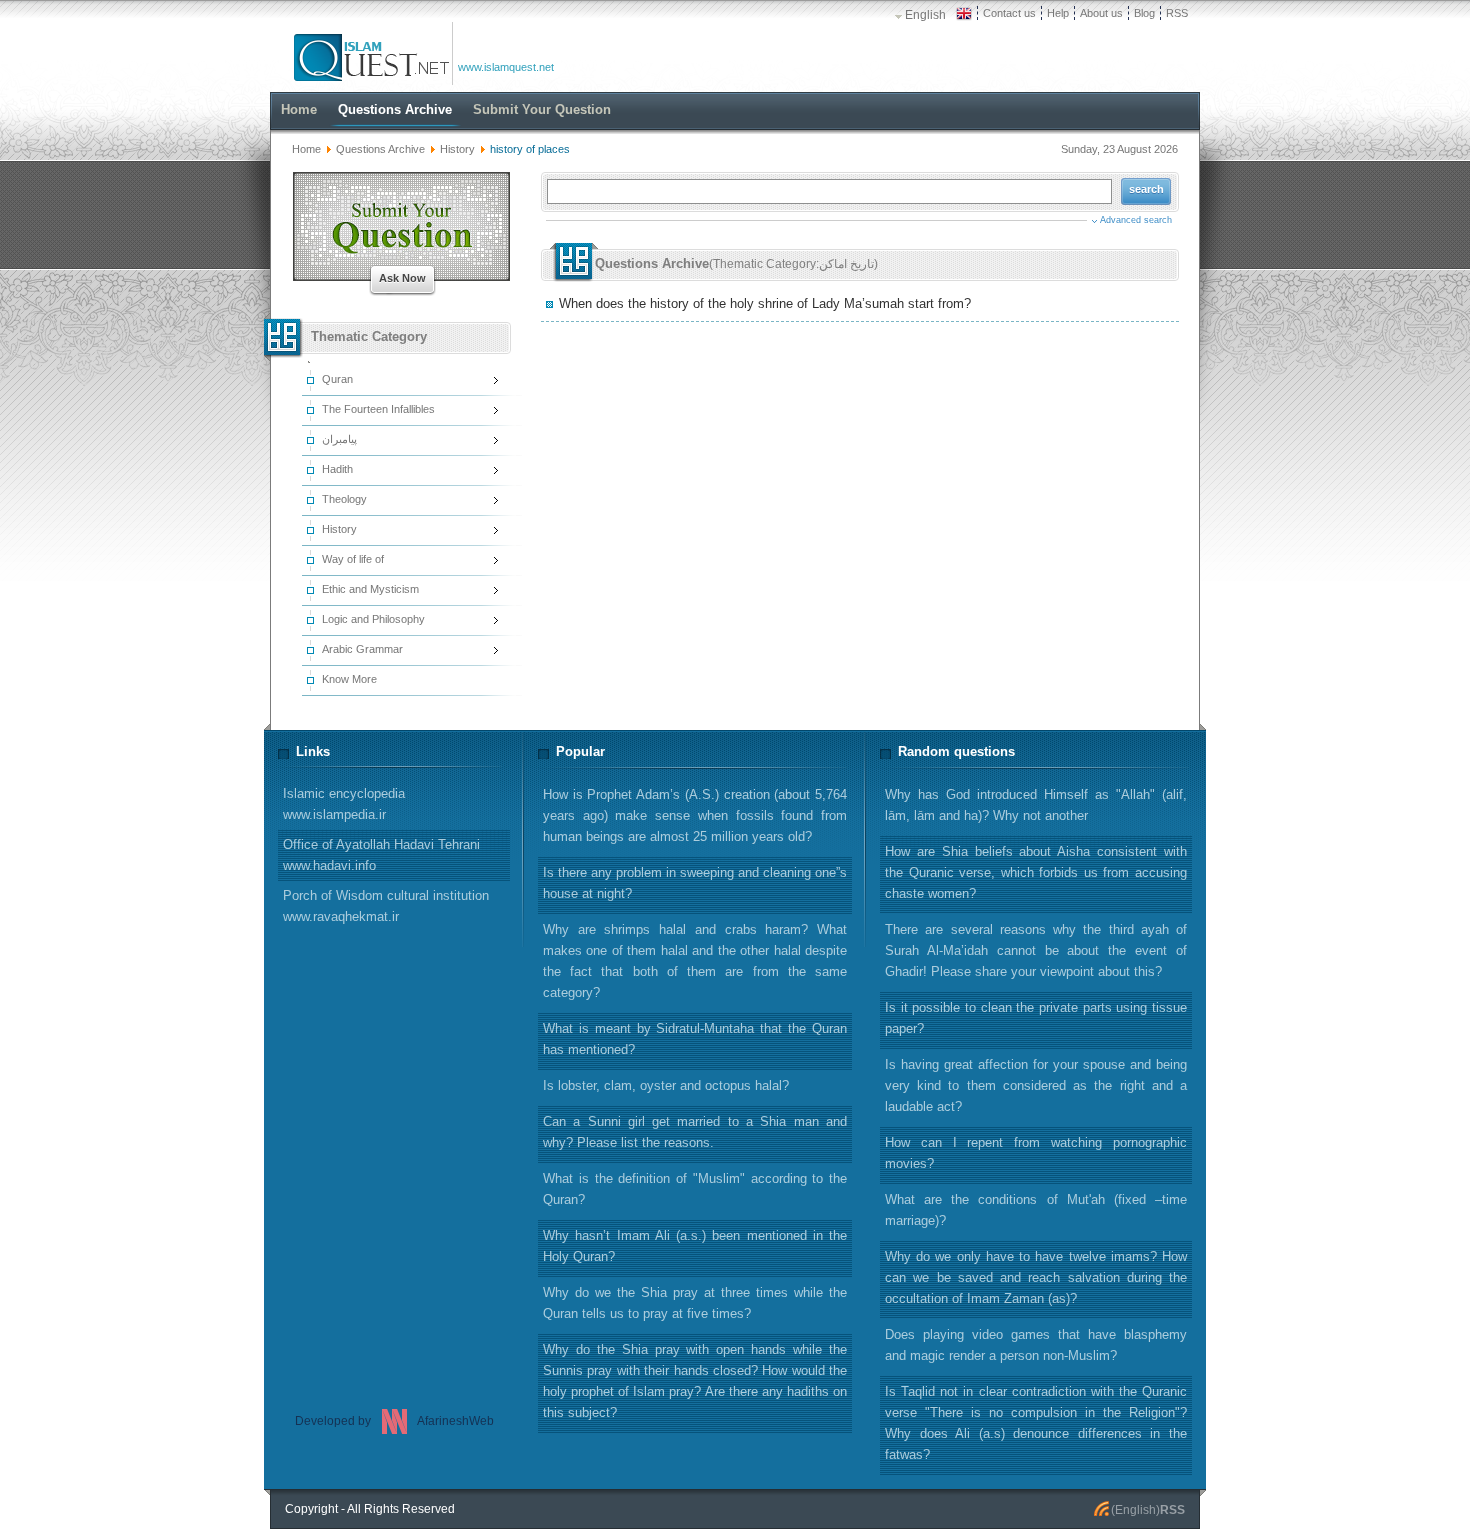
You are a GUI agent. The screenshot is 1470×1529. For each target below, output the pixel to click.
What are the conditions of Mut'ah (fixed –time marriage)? (1036, 1210)
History (457, 149)
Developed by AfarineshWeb (394, 1421)
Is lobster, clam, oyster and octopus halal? (666, 1085)
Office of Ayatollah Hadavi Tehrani (381, 855)
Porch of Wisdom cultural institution (386, 906)
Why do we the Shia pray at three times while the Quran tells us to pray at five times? (695, 1303)
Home (306, 149)
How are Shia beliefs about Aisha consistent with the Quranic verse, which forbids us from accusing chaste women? (1036, 872)
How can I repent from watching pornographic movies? (1036, 1153)
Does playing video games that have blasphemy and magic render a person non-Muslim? (1036, 1345)
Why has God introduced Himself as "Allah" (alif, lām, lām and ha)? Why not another (1036, 805)
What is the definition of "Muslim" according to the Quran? (695, 1189)
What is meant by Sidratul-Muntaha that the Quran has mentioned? (695, 1039)
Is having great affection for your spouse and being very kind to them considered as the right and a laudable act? (1036, 1085)
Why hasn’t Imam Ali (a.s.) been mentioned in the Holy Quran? (695, 1246)
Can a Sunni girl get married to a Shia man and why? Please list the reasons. (695, 1132)
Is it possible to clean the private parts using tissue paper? (1036, 1018)
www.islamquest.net (506, 67)
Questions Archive (380, 149)
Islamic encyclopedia (344, 804)
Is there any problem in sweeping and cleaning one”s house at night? (695, 883)
